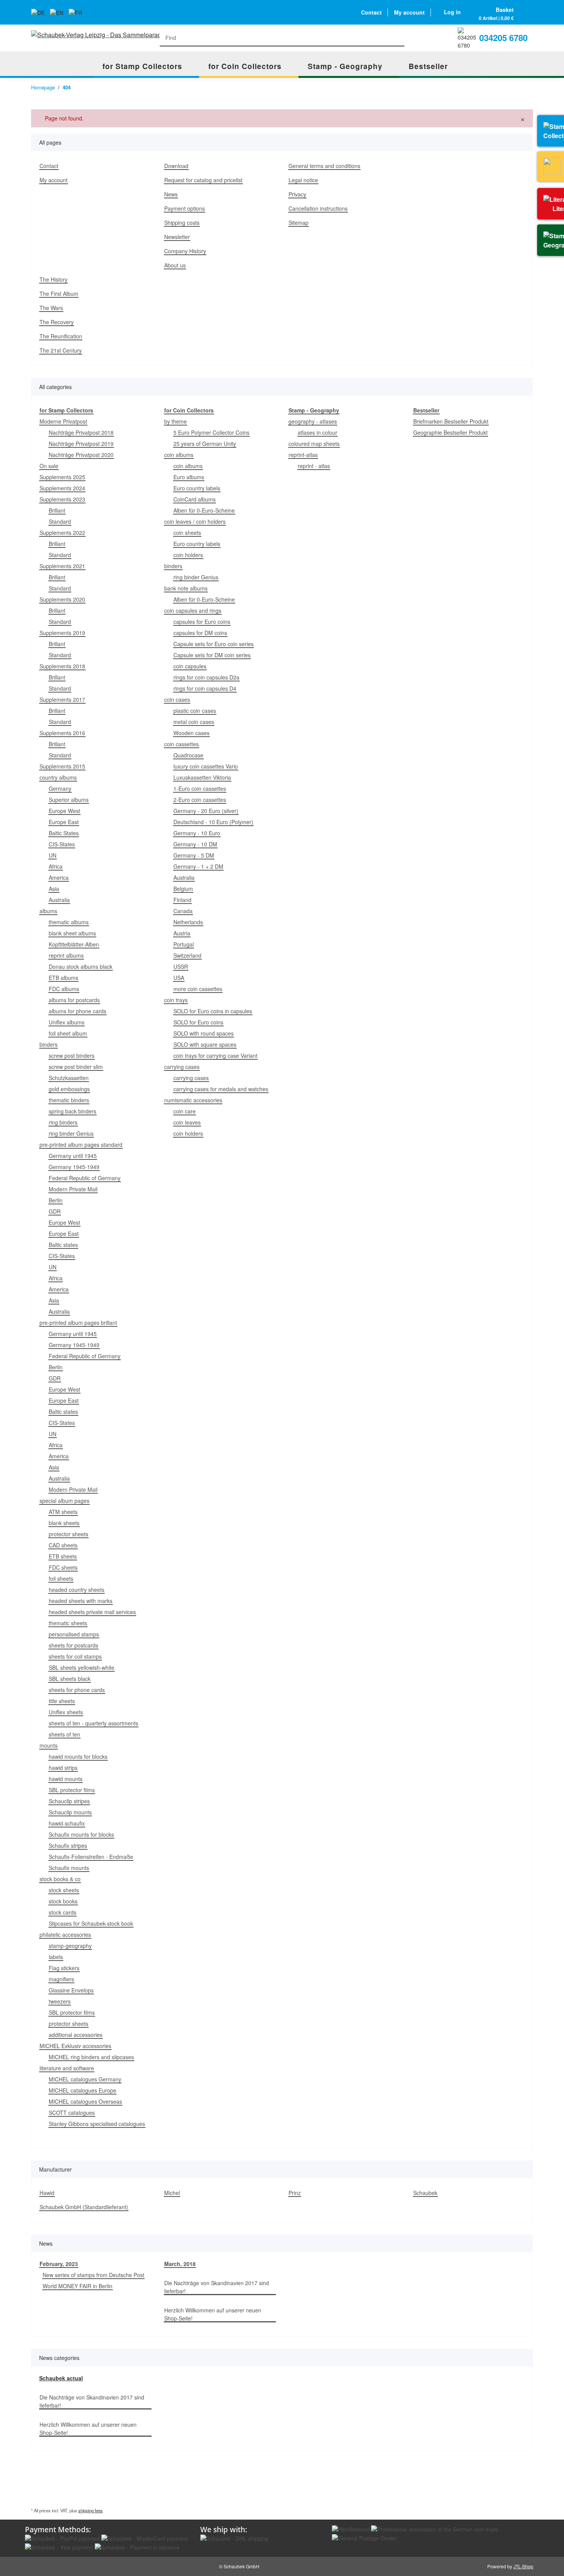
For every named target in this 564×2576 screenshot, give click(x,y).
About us (175, 265)
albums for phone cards (78, 1011)
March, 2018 (180, 2264)
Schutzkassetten (69, 1078)
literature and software (67, 2068)
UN (53, 855)
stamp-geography (70, 1946)
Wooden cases (191, 733)
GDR (55, 1211)
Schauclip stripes (69, 1801)
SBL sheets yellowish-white (82, 1667)
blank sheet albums (72, 933)
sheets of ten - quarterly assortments (93, 1723)
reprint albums (66, 955)
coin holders (188, 555)
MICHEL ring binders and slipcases (91, 2057)
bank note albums (186, 588)
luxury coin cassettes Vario (206, 766)
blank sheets (64, 1523)
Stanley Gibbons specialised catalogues (97, 2124)
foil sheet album (68, 1033)
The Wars (51, 308)
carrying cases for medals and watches (221, 1089)
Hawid (47, 2193)
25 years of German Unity (205, 444)
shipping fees (91, 2510)
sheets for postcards (73, 1645)
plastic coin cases (195, 711)
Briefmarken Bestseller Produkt (451, 421)
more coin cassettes (198, 989)
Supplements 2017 (62, 699)
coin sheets (187, 533)
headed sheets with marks (81, 1601)
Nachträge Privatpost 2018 (81, 432)
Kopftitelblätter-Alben (74, 944)
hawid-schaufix (67, 1823)
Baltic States (64, 833)
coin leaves (187, 1122)
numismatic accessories (193, 1100)
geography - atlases (313, 421)
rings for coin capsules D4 (205, 688)
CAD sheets (63, 1545)
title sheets (62, 1701)
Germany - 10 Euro (197, 833)
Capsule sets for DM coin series (212, 655)
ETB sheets (63, 1556)
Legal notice (303, 180)
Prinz (295, 2193)
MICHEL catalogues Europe (82, 2090)
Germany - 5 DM (194, 855)
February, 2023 (59, 2264)
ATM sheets (63, 1512)
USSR (181, 966)
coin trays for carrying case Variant (215, 1055)
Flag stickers (64, 1968)
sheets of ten (64, 1734)
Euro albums (189, 477)
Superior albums (69, 800)
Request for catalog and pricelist (203, 180)
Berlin (56, 1200)
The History (54, 279)
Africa (56, 866)
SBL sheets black (70, 1679)
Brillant (57, 510)
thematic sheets (68, 1623)
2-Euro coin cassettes (200, 800)
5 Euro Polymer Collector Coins (211, 432)
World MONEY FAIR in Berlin (78, 2286)
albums (48, 911)
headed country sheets (77, 1590)
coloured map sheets (314, 444)
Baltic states (63, 1245)
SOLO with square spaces (205, 1044)
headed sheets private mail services (92, 1612)
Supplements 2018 (62, 666)
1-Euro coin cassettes (200, 788)
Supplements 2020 (62, 599)
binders (49, 1044)
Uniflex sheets (66, 1712)
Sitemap (298, 223)
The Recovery (57, 322)
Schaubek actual (61, 2378)
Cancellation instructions (318, 208)
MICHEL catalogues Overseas (85, 2101)
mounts (49, 1745)
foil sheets (61, 1578)
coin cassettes (181, 744)
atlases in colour (317, 432)
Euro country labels (197, 488)
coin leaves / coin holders (195, 521)
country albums (58, 777)
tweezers (60, 2001)
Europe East (64, 822)
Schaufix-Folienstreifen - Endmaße (91, 1857)
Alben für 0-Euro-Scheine (204, 510)
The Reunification (61, 336)
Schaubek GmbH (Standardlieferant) (84, 2207)
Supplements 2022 (62, 533)
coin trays (176, 1000)
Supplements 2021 (62, 566)
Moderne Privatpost (63, 421)
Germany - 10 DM (195, 844)
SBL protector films (72, 1790)
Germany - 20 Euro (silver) (206, 811)
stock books (63, 1901)
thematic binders (69, 1100)
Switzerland (187, 955)
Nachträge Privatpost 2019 (81, 444)
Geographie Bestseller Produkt (450, 432)
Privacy (297, 194)
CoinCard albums (195, 499)
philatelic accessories (65, 1934)
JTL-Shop (523, 2566)
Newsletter (177, 237)
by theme (176, 421)
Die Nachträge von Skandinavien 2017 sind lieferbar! (217, 2287)
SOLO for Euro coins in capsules (213, 1011)
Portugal (184, 944)
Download (176, 166)
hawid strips (63, 1768)
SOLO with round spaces (204, 1033)
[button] (452, 12)
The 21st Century (61, 350)
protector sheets (68, 1534)
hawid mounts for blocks (78, 1756)
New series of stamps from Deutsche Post (93, 2275)
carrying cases (182, 1067)
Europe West (64, 811)
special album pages (64, 1501)
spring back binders (73, 1111)
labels (56, 1957)
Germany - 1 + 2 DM (198, 866)
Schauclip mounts (70, 1812)
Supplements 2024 (62, 488)
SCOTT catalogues (72, 2113)
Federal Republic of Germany (85, 1178)
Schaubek (425, 2193)
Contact (371, 12)
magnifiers (61, 1979)
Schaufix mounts (69, 1868)
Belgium (183, 889)
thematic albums (69, 922)
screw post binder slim (76, 1067)
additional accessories (76, 2035)
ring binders (63, 1122)
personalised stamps (74, 1634)
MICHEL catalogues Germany (85, 2079)
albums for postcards (74, 1000)
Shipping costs (182, 223)
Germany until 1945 (73, 1156)
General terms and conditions (324, 166)
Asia (54, 889)
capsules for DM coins (200, 633)
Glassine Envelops (71, 1990)
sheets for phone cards (77, 1690)
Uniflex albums (67, 1022)
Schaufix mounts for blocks (81, 1834)
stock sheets (64, 1890)
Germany (60, 788)
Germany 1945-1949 (74, 1167)
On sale (49, 466)
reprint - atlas (314, 466)
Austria (182, 933)
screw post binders (72, 1055)
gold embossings (69, 1089)
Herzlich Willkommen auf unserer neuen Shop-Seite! (213, 2314)
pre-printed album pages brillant (78, 1323)
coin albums (179, 455)
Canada (183, 911)
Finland (182, 900)
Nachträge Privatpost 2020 (81, 455)
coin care (185, 1111)
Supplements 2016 (62, 733)
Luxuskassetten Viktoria (202, 777)
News (171, 194)
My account (409, 12)
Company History (185, 251)
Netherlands (188, 922)
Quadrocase (188, 755)
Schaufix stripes (68, 1845)
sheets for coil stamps (75, 1656)
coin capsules (190, 666)
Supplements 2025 (62, 477)
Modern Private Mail (73, 1189)
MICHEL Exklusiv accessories (75, 2046)
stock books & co (60, 1879)
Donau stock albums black (81, 966)
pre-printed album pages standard (81, 1145)
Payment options (185, 208)
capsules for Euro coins (202, 622)
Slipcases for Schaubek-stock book (91, 1923)
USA (179, 978)
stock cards (63, 1912)
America (59, 877)
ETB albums (63, 978)
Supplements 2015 (62, 766)
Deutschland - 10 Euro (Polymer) (213, 822)
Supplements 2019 (62, 633)
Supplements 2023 (62, 499)
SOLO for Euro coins (198, 1022)
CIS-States (62, 844)
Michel (172, 2193)
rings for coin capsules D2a (206, 677)
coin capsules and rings (193, 610)
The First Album (59, 294)
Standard (60, 521)
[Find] (397, 38)
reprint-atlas (303, 455)
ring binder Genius (71, 1133)
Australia (59, 900)
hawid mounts (66, 1779)
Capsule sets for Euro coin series (214, 644)
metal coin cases (194, 722)
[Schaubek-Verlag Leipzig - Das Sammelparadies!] (98, 35)
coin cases (177, 699)
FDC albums (64, 989)
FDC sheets (63, 1567)
